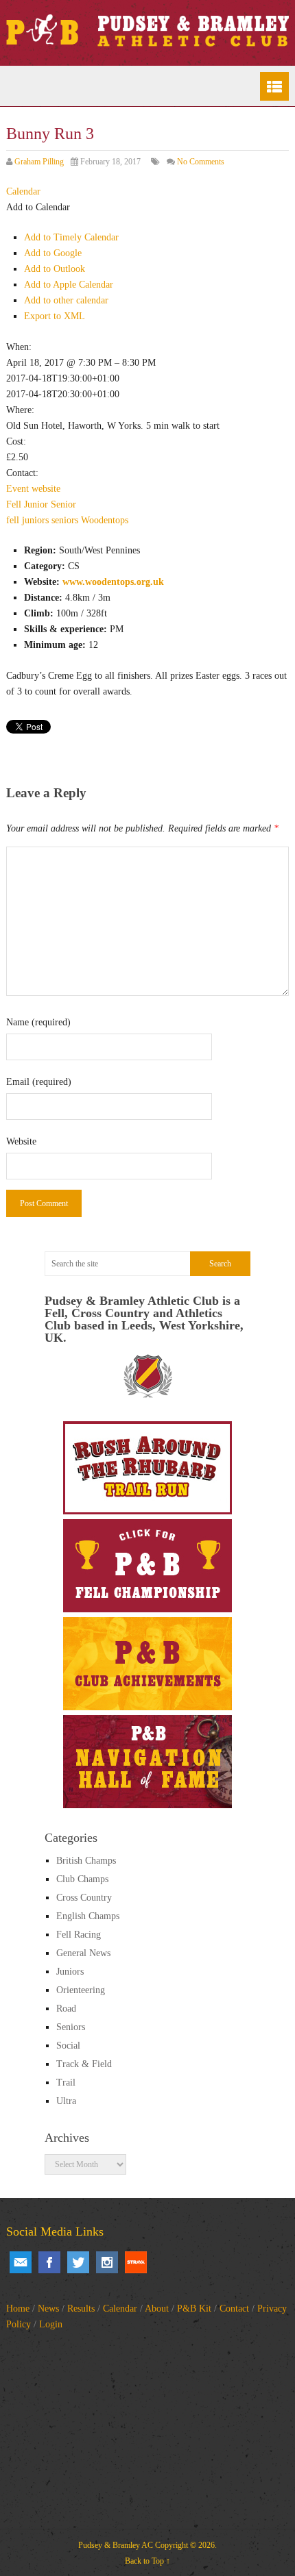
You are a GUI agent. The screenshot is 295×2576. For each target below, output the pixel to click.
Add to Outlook (55, 269)
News (48, 2309)
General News (83, 1953)
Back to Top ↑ (147, 2561)
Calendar (120, 2309)
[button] (38, 207)
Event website (33, 489)
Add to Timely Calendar (71, 237)
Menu (274, 86)
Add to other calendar (66, 300)
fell (13, 520)
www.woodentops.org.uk (113, 582)
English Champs (88, 1916)
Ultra (66, 2101)
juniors (35, 520)
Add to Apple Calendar (69, 285)
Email (21, 2262)
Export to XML (55, 316)
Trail (66, 2083)
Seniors (71, 2027)
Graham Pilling (39, 162)
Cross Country (84, 1898)
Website (21, 1141)
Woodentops (105, 520)
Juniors (70, 1972)
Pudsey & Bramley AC (116, 2545)
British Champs (86, 1861)
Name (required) (38, 1022)
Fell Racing (79, 1935)
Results (81, 2309)
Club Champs (82, 1879)
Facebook (49, 2262)
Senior (63, 504)
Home (18, 2309)
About (157, 2309)
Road (66, 2009)
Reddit (136, 2262)
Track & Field (84, 2064)
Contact (234, 2309)
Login (51, 2324)
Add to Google (53, 253)
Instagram (107, 2262)
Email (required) (39, 1082)
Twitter (78, 2262)
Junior (36, 504)
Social (68, 2046)
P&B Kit (194, 2309)
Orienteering (81, 1990)
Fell (14, 504)
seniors (65, 520)
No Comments (201, 162)
